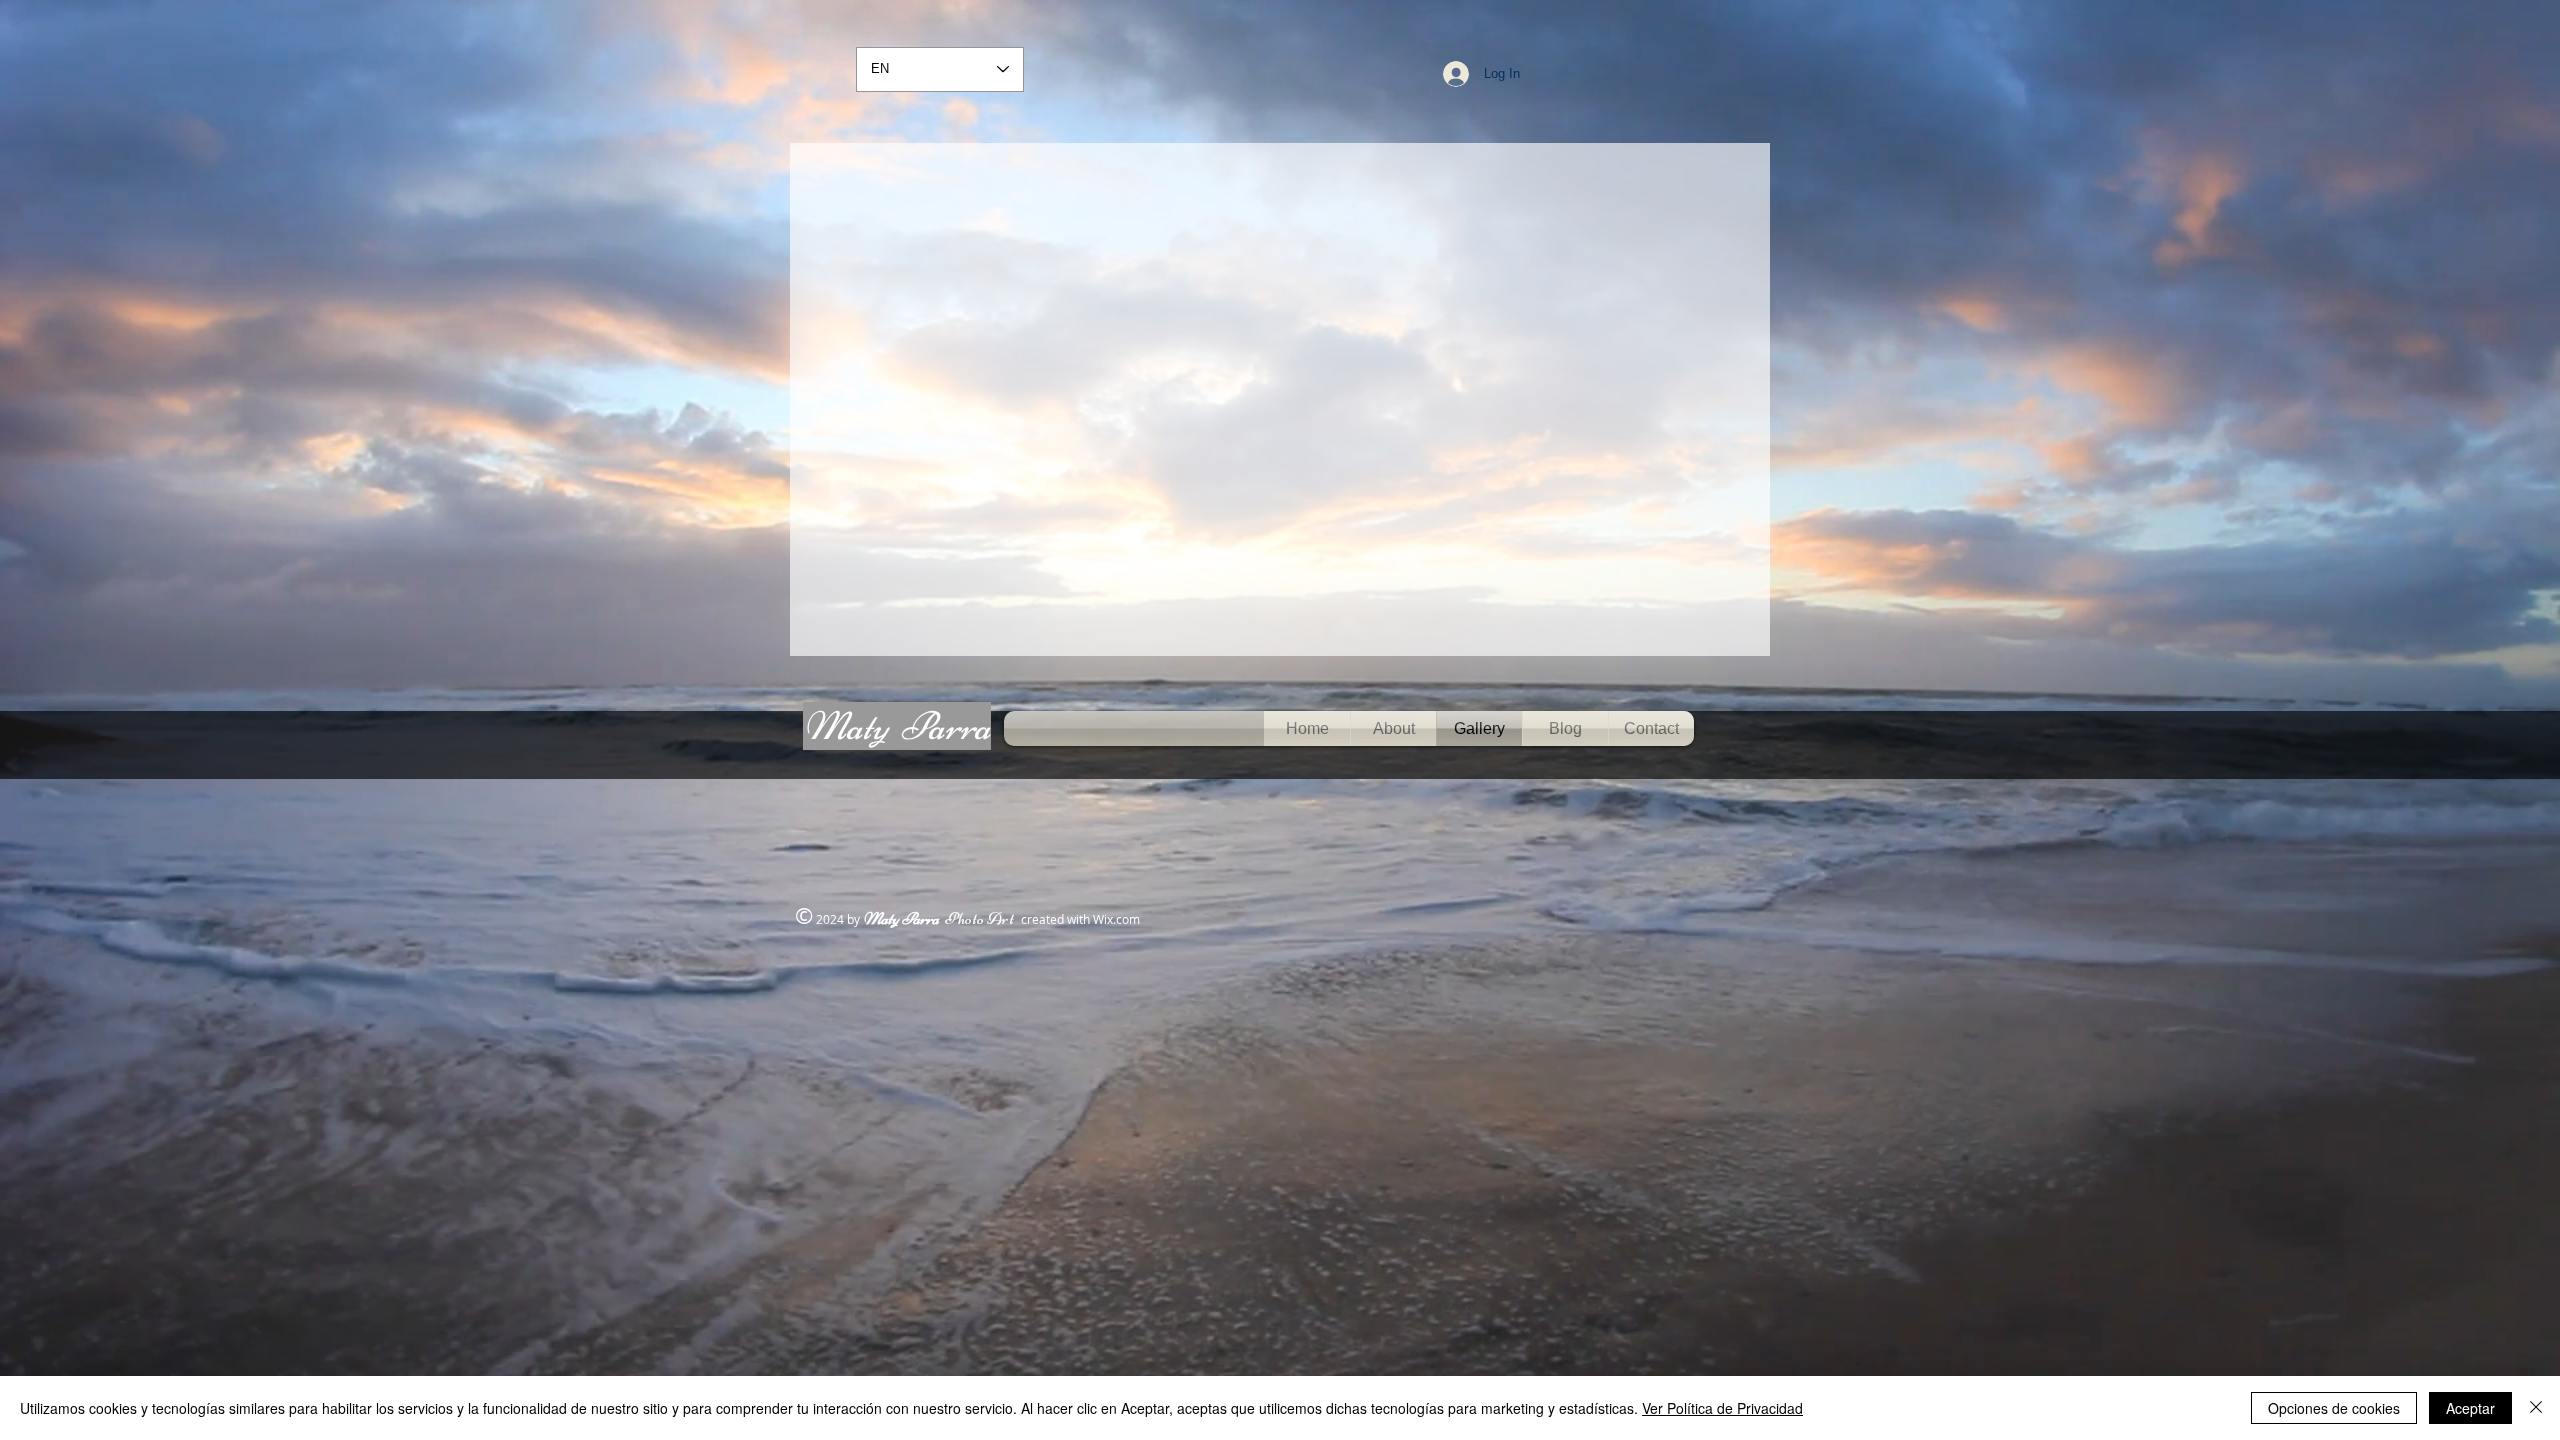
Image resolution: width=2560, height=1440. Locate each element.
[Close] (2536, 1408)
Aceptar (2470, 1408)
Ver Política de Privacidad (1722, 1408)
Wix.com (1116, 919)
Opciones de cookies (2334, 1408)
